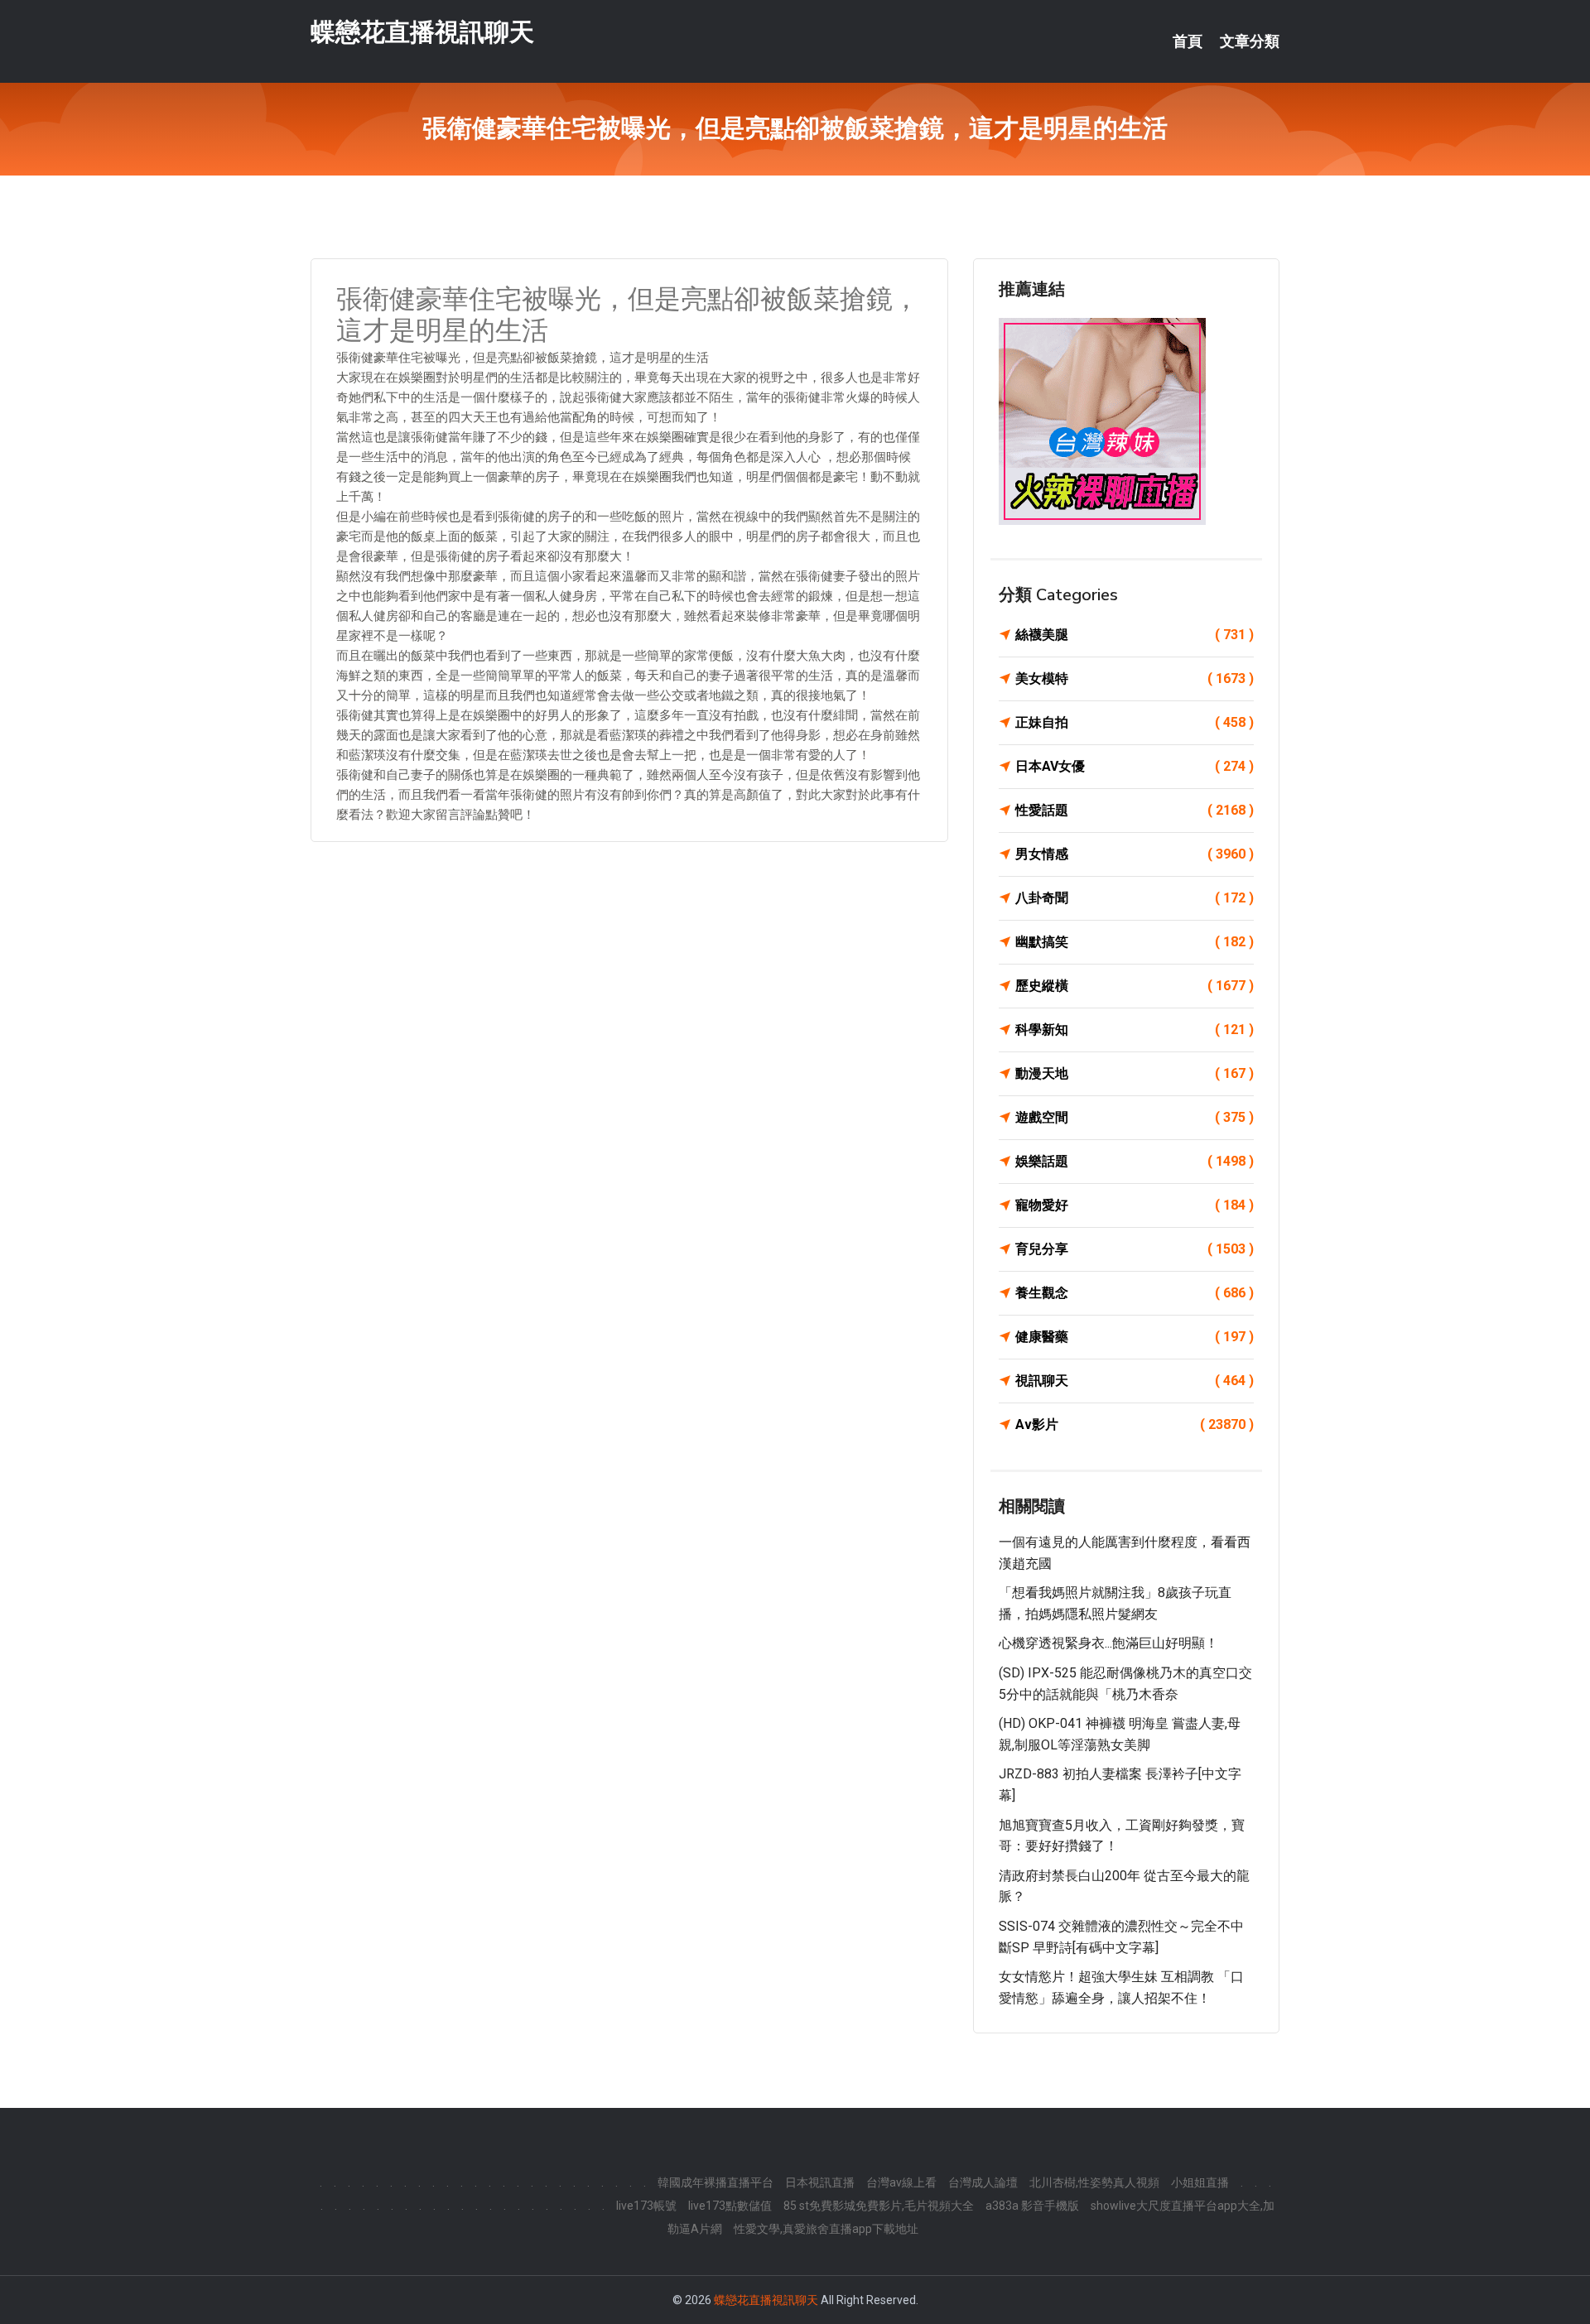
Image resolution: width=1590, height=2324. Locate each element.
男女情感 (1135, 854)
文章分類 (1250, 41)
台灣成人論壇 (983, 2182)
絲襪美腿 (1135, 635)
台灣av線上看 (901, 2182)
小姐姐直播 (1200, 2182)
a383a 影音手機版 (1032, 2206)
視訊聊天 (1135, 1381)
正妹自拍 (1135, 722)
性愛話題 (1135, 810)
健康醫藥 (1135, 1337)
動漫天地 (1135, 1073)
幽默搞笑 (1135, 942)
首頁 (1188, 41)
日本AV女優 (1135, 766)
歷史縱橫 (1135, 986)
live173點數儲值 (730, 2206)
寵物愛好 (1135, 1205)
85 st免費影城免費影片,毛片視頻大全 (879, 2206)
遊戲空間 (1135, 1117)
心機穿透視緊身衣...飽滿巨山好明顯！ (1108, 1643)
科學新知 (1135, 1030)
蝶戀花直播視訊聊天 (422, 32)
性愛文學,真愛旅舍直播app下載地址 (826, 2229)
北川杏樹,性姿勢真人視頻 (1094, 2182)
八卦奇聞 (1135, 898)
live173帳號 (646, 2206)
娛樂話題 (1135, 1161)
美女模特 (1135, 678)
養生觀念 (1135, 1293)
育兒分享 (1135, 1249)
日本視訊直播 (820, 2182)
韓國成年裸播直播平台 (715, 2182)
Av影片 (1135, 1424)
